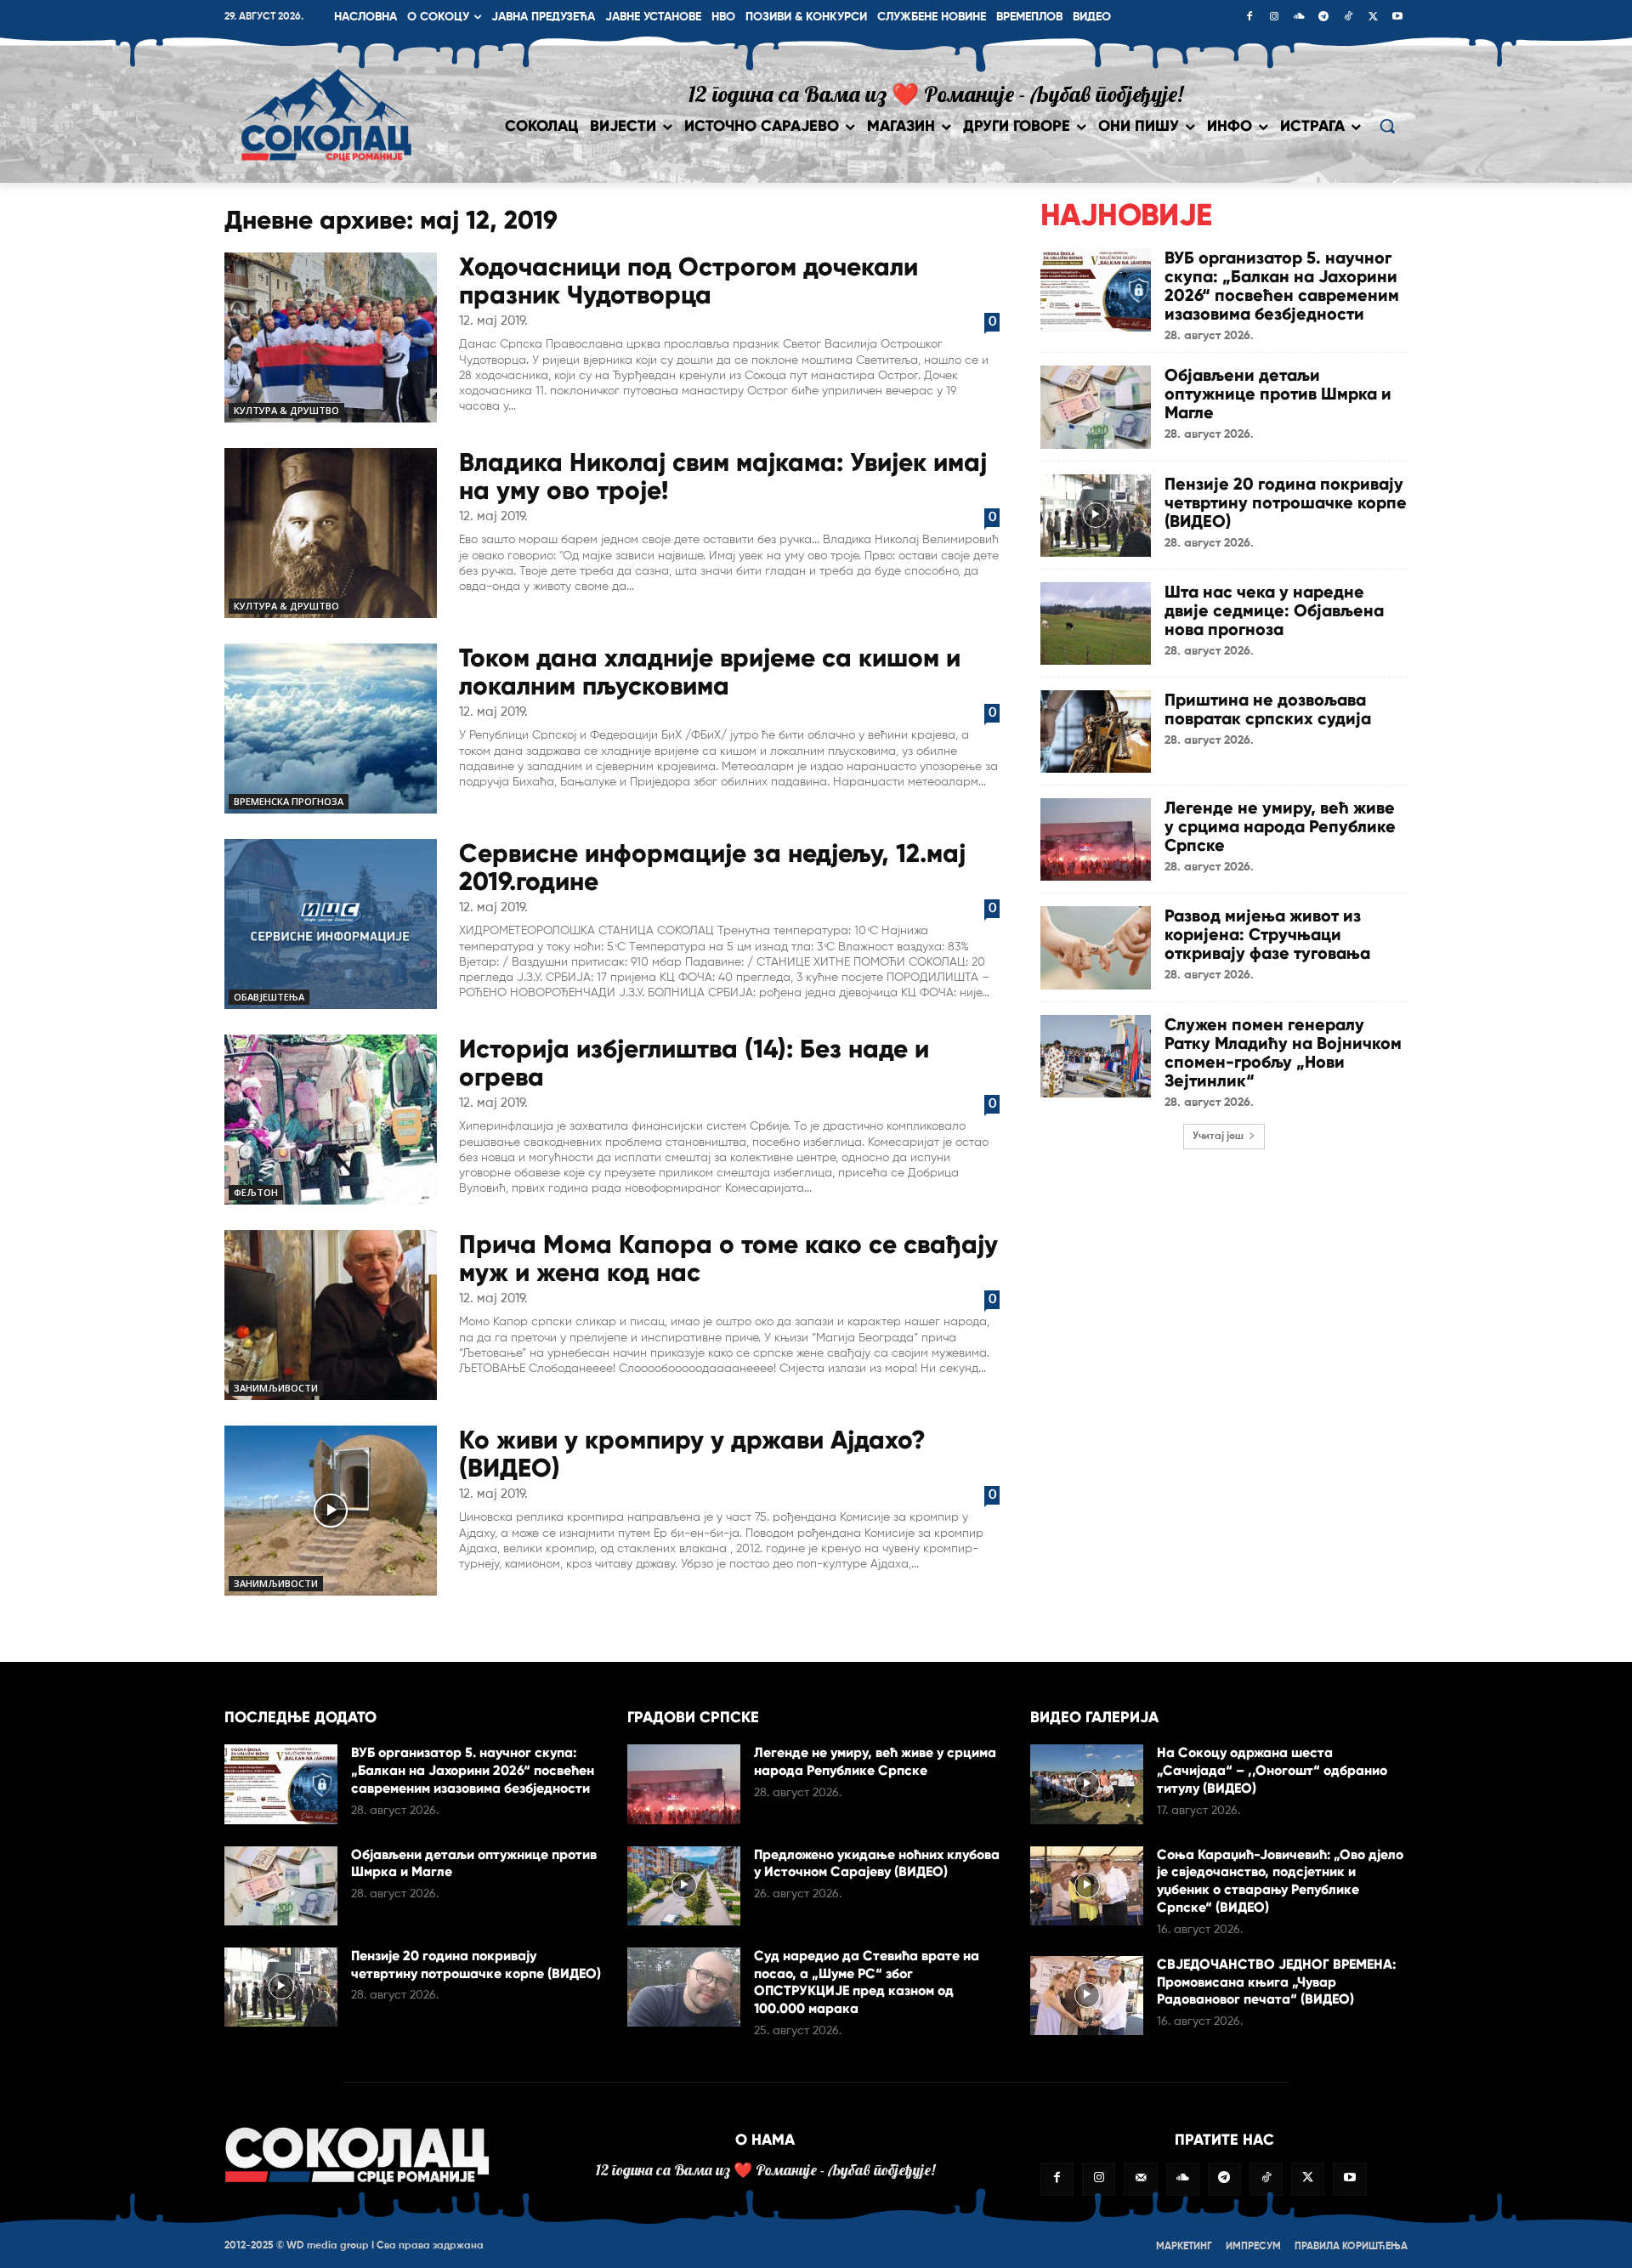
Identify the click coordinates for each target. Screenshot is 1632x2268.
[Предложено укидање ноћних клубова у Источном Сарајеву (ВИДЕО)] (684, 1886)
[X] (1373, 18)
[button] (1387, 126)
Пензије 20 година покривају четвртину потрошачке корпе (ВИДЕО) (1286, 502)
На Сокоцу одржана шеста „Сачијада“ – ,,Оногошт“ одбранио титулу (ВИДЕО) (1272, 1770)
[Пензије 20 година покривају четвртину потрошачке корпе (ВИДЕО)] (1096, 516)
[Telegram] (1323, 18)
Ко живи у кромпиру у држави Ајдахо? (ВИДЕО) (692, 1454)
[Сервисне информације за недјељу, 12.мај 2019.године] (331, 924)
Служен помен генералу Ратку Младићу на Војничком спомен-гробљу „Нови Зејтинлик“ (1283, 1052)
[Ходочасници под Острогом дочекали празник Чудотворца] (331, 337)
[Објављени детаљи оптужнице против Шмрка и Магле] (1096, 407)
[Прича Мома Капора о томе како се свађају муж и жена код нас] (331, 1315)
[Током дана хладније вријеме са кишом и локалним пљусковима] (331, 729)
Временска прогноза (289, 801)
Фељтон (256, 1192)
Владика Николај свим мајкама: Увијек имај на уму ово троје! (723, 476)
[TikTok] (1348, 18)
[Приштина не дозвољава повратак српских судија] (1096, 731)
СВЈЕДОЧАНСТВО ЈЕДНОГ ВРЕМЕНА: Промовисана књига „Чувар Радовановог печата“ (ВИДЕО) (1276, 1982)
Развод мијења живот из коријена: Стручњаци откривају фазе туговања (1267, 934)
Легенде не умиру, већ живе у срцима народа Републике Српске (1280, 826)
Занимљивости (276, 1388)
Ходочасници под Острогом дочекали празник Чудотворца (688, 281)
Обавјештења (269, 997)
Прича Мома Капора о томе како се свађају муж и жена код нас (728, 1258)
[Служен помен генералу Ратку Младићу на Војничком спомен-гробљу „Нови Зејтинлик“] (1096, 1056)
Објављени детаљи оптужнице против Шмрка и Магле (1278, 394)
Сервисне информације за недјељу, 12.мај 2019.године (712, 867)
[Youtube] (1397, 18)
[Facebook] (1249, 18)
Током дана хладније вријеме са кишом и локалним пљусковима (710, 672)
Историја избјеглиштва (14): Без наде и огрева (694, 1063)
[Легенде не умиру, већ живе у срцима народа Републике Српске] (1096, 839)
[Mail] (1140, 2179)
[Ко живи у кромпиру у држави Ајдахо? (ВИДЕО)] (331, 1511)
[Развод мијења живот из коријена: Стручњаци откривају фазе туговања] (1096, 947)
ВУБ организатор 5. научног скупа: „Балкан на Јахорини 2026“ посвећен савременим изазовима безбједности (1282, 286)
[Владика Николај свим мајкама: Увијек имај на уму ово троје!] (331, 533)
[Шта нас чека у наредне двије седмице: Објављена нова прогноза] (1096, 624)
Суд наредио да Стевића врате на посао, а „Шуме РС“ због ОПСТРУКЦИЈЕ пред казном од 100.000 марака (867, 1982)
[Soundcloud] (1299, 18)
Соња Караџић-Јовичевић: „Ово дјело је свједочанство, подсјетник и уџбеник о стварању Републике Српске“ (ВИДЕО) (1280, 1881)
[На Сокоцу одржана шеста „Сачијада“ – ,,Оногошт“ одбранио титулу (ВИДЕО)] (1087, 1784)
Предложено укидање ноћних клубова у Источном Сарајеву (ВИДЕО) (877, 1863)
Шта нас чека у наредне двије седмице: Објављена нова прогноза (1274, 610)
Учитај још (1218, 1137)
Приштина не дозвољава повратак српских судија (1268, 709)
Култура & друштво (286, 410)
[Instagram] (1274, 18)
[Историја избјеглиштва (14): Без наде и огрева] (331, 1120)
